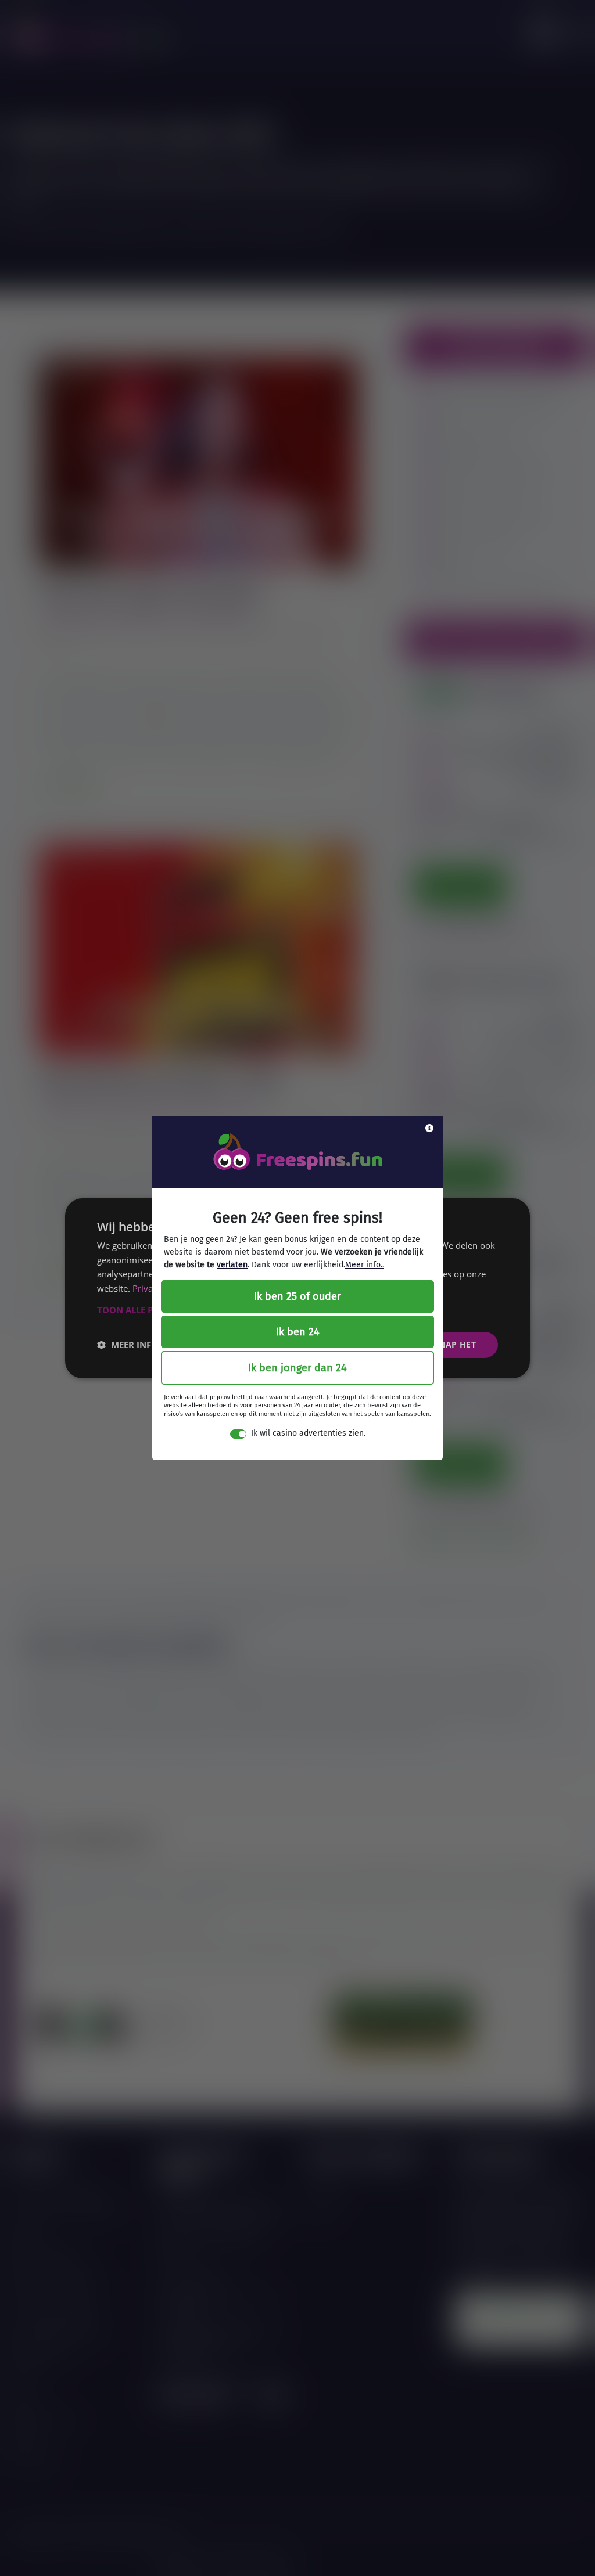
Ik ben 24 (298, 1332)
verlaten (232, 1265)
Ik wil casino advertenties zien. (308, 1433)
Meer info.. (365, 1265)
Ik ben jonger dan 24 (297, 1368)
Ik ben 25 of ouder (297, 1296)
